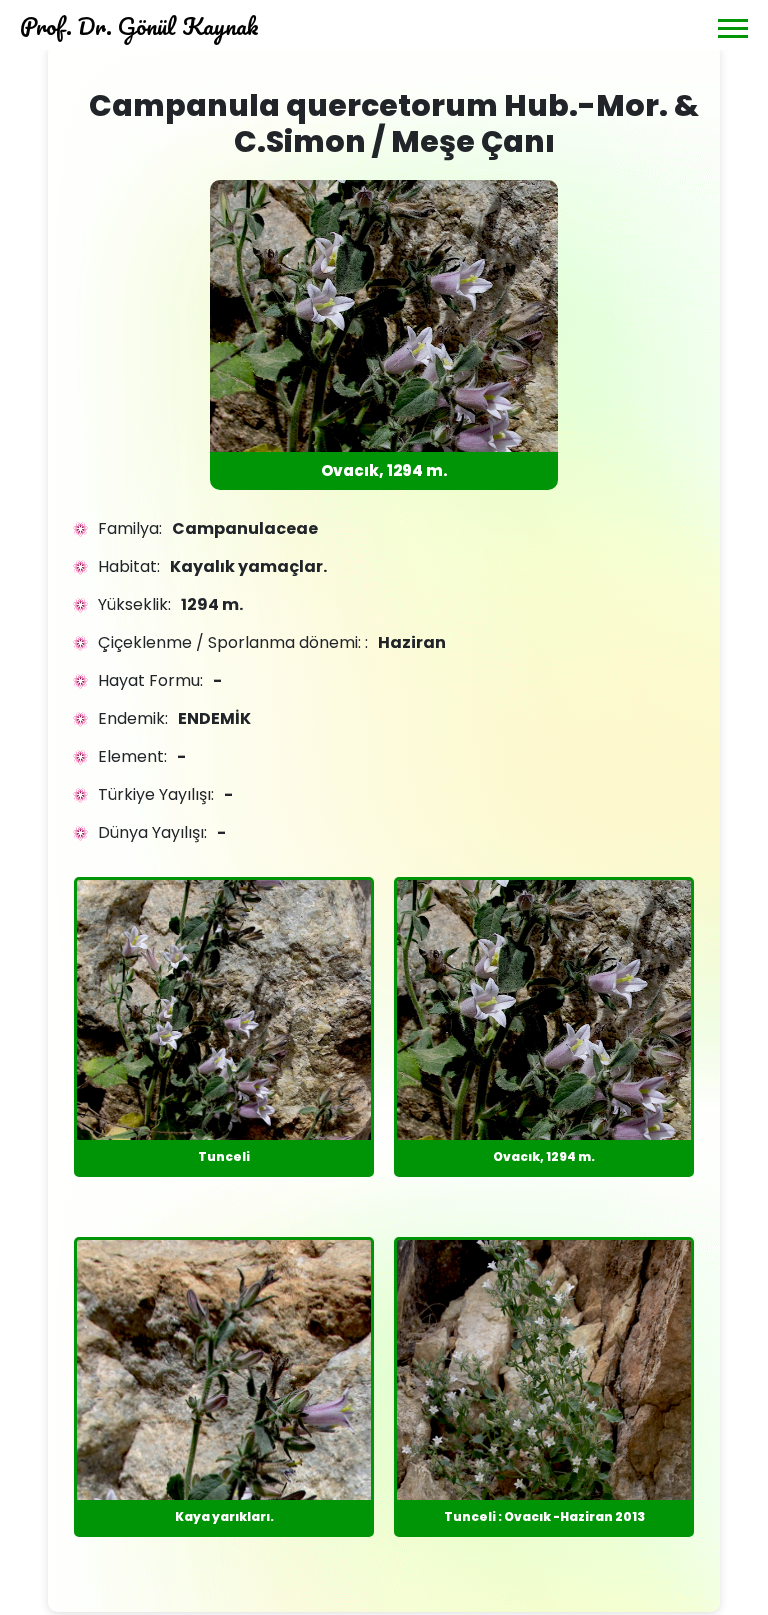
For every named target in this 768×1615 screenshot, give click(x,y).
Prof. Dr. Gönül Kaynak (139, 25)
